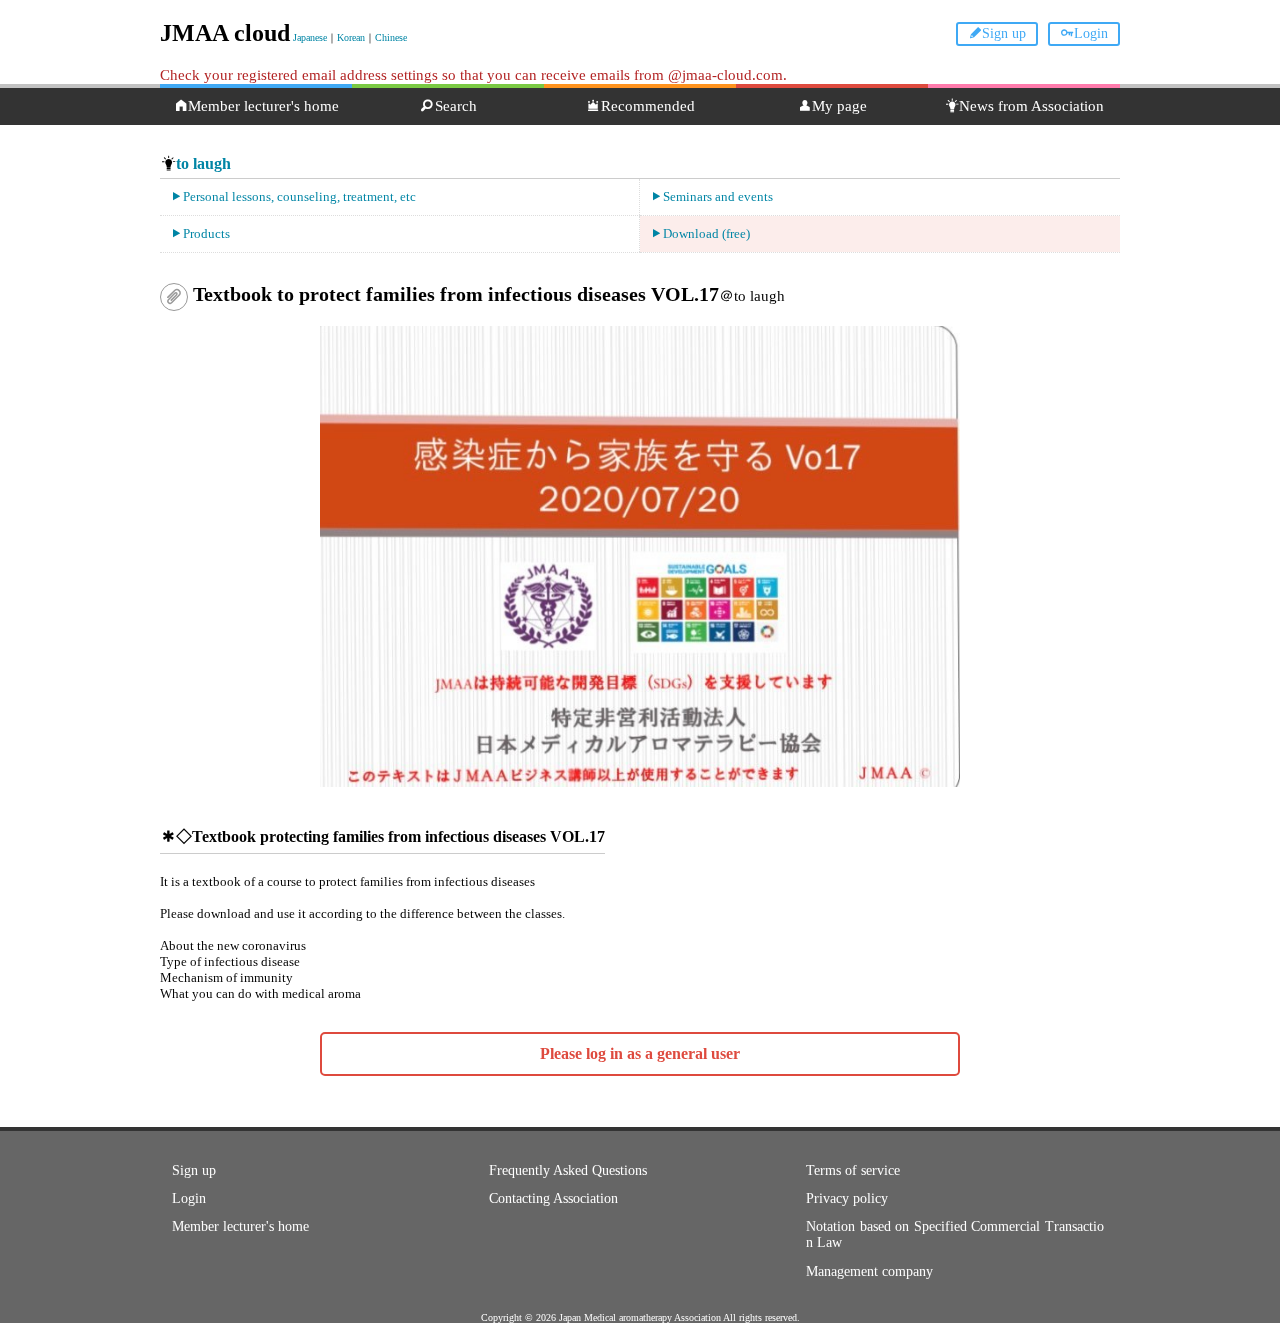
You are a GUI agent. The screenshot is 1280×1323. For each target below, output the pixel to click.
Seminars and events (718, 196)
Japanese (310, 37)
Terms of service (853, 1170)
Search (456, 106)
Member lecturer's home (263, 106)
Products (206, 233)
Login (1091, 33)
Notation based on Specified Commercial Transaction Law (955, 1234)
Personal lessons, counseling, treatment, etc (299, 196)
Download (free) (706, 233)
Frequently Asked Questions (568, 1170)
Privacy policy (847, 1198)
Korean (351, 37)
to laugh (203, 163)
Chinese (391, 37)
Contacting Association (553, 1198)
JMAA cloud (225, 33)
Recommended (648, 106)
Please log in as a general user (640, 1053)
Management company (869, 1271)
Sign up (1004, 33)
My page (839, 106)
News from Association (1031, 106)
